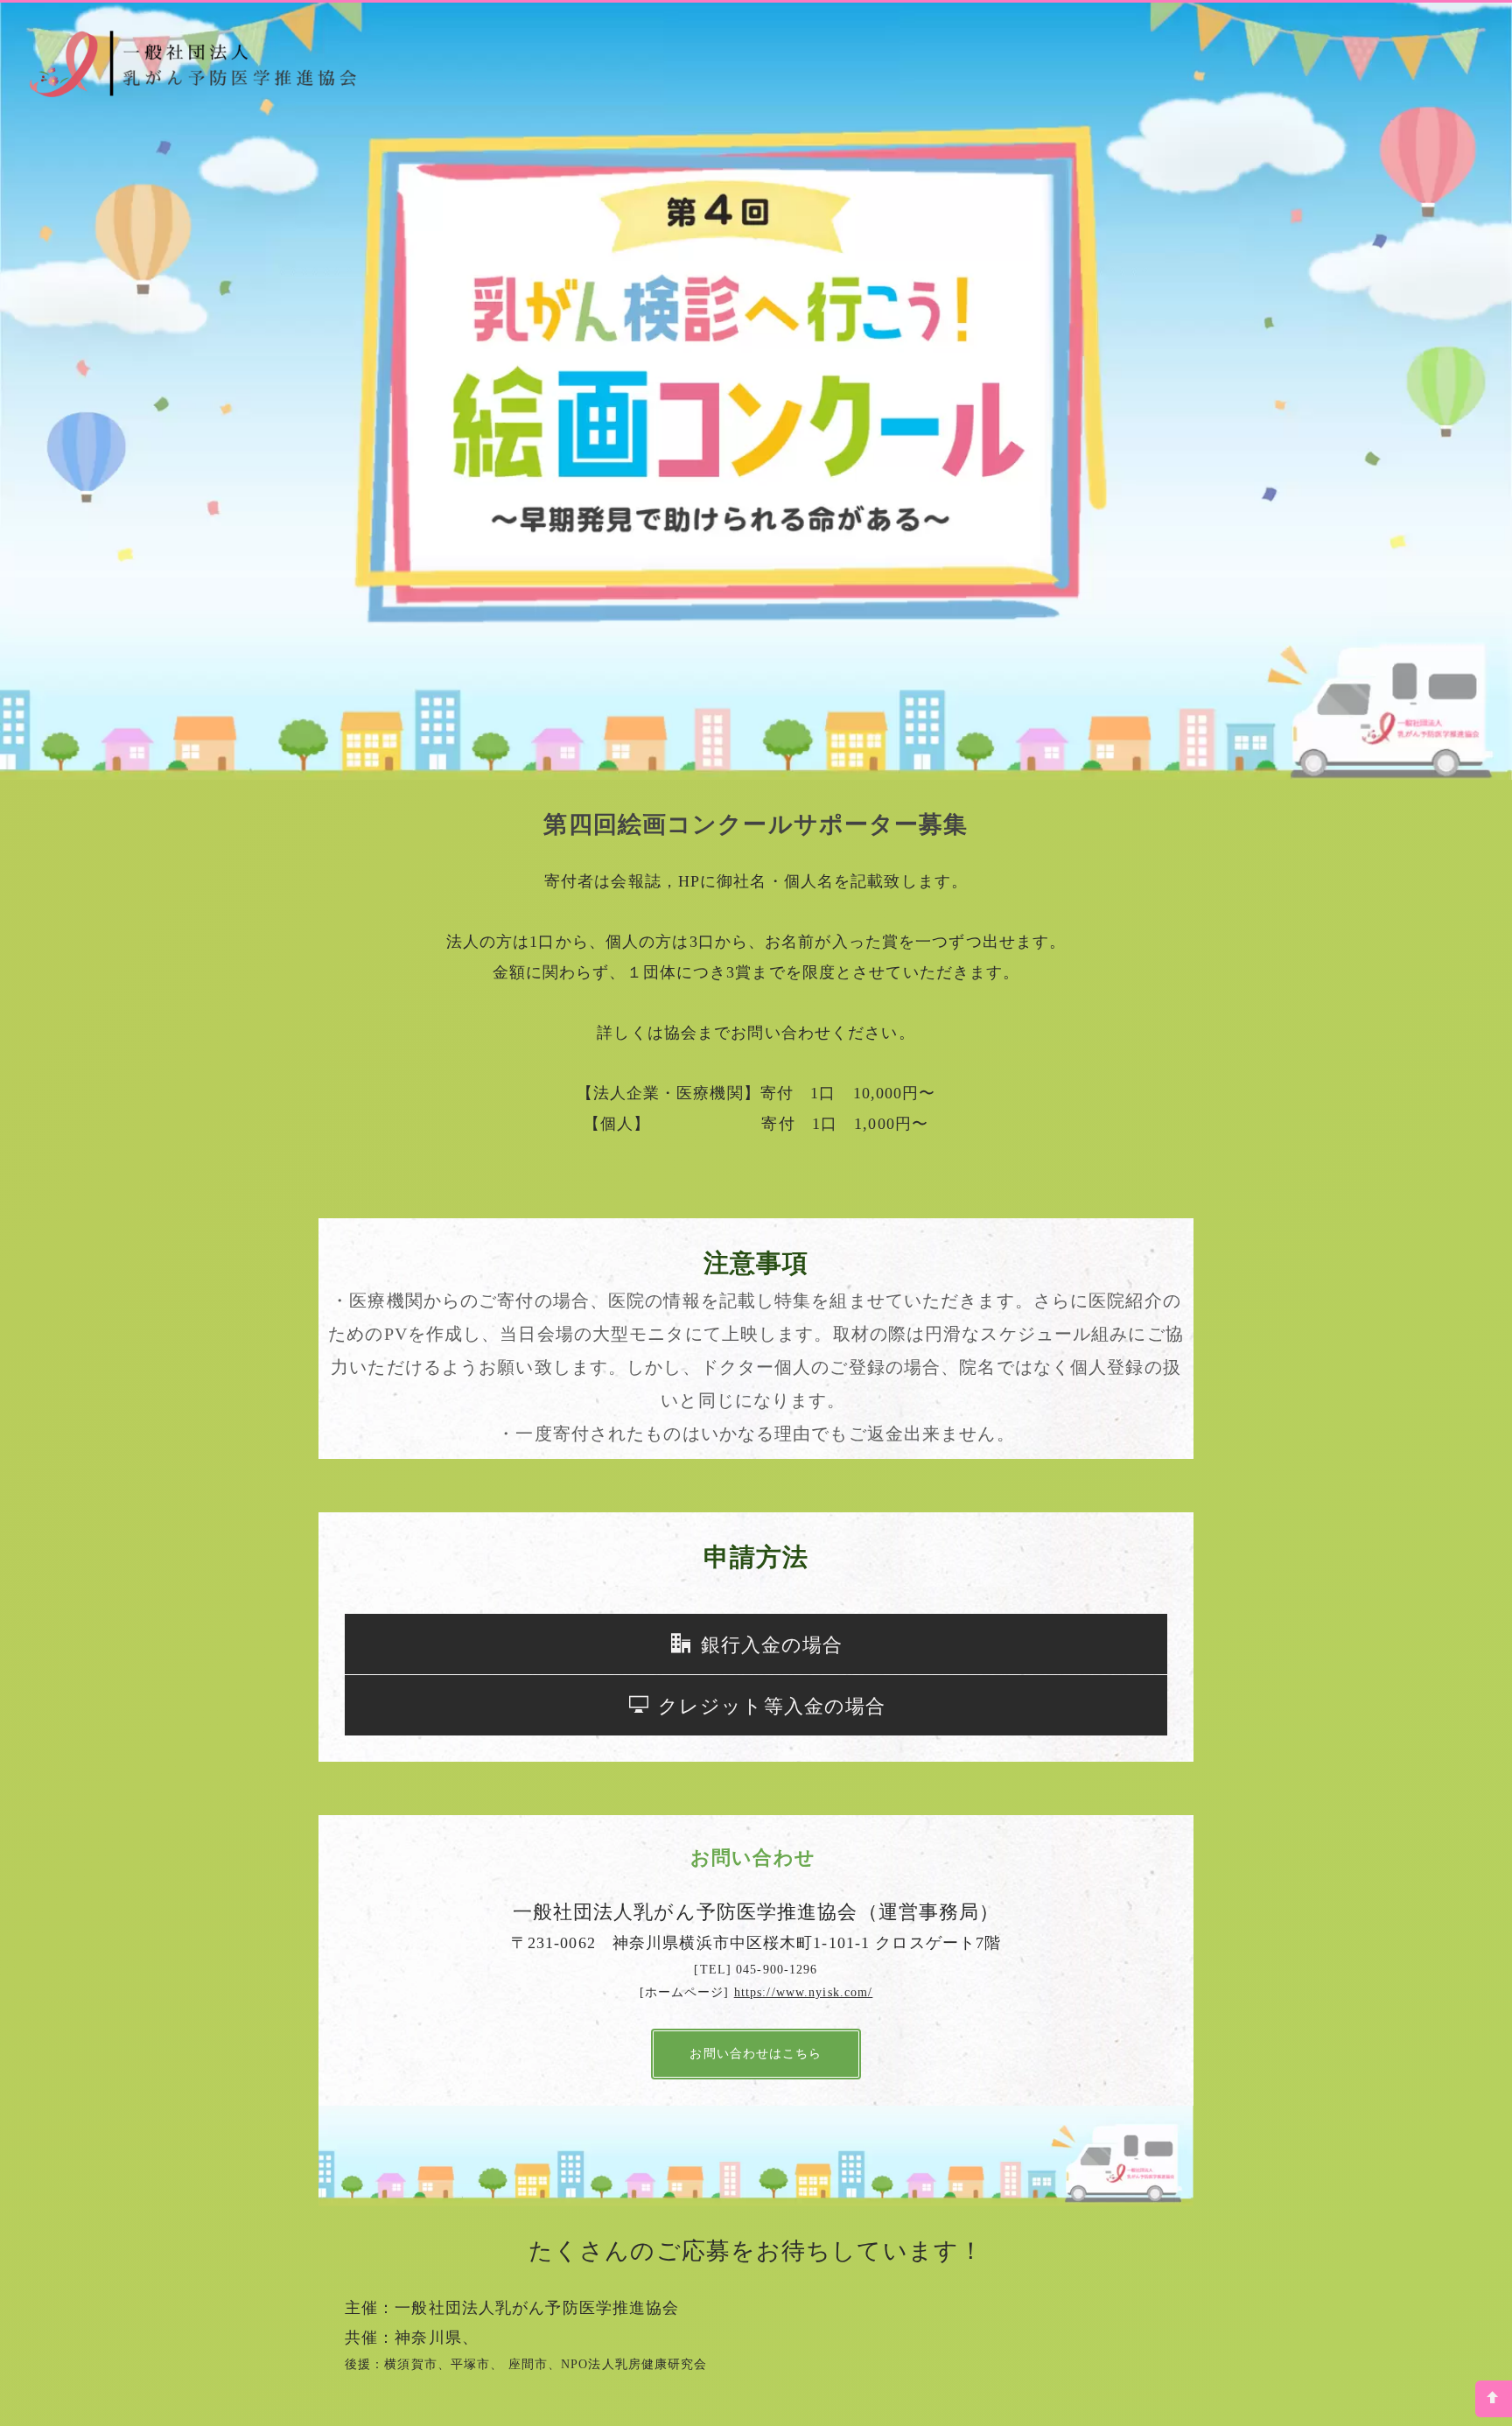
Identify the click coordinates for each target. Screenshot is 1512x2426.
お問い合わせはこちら (756, 2054)
